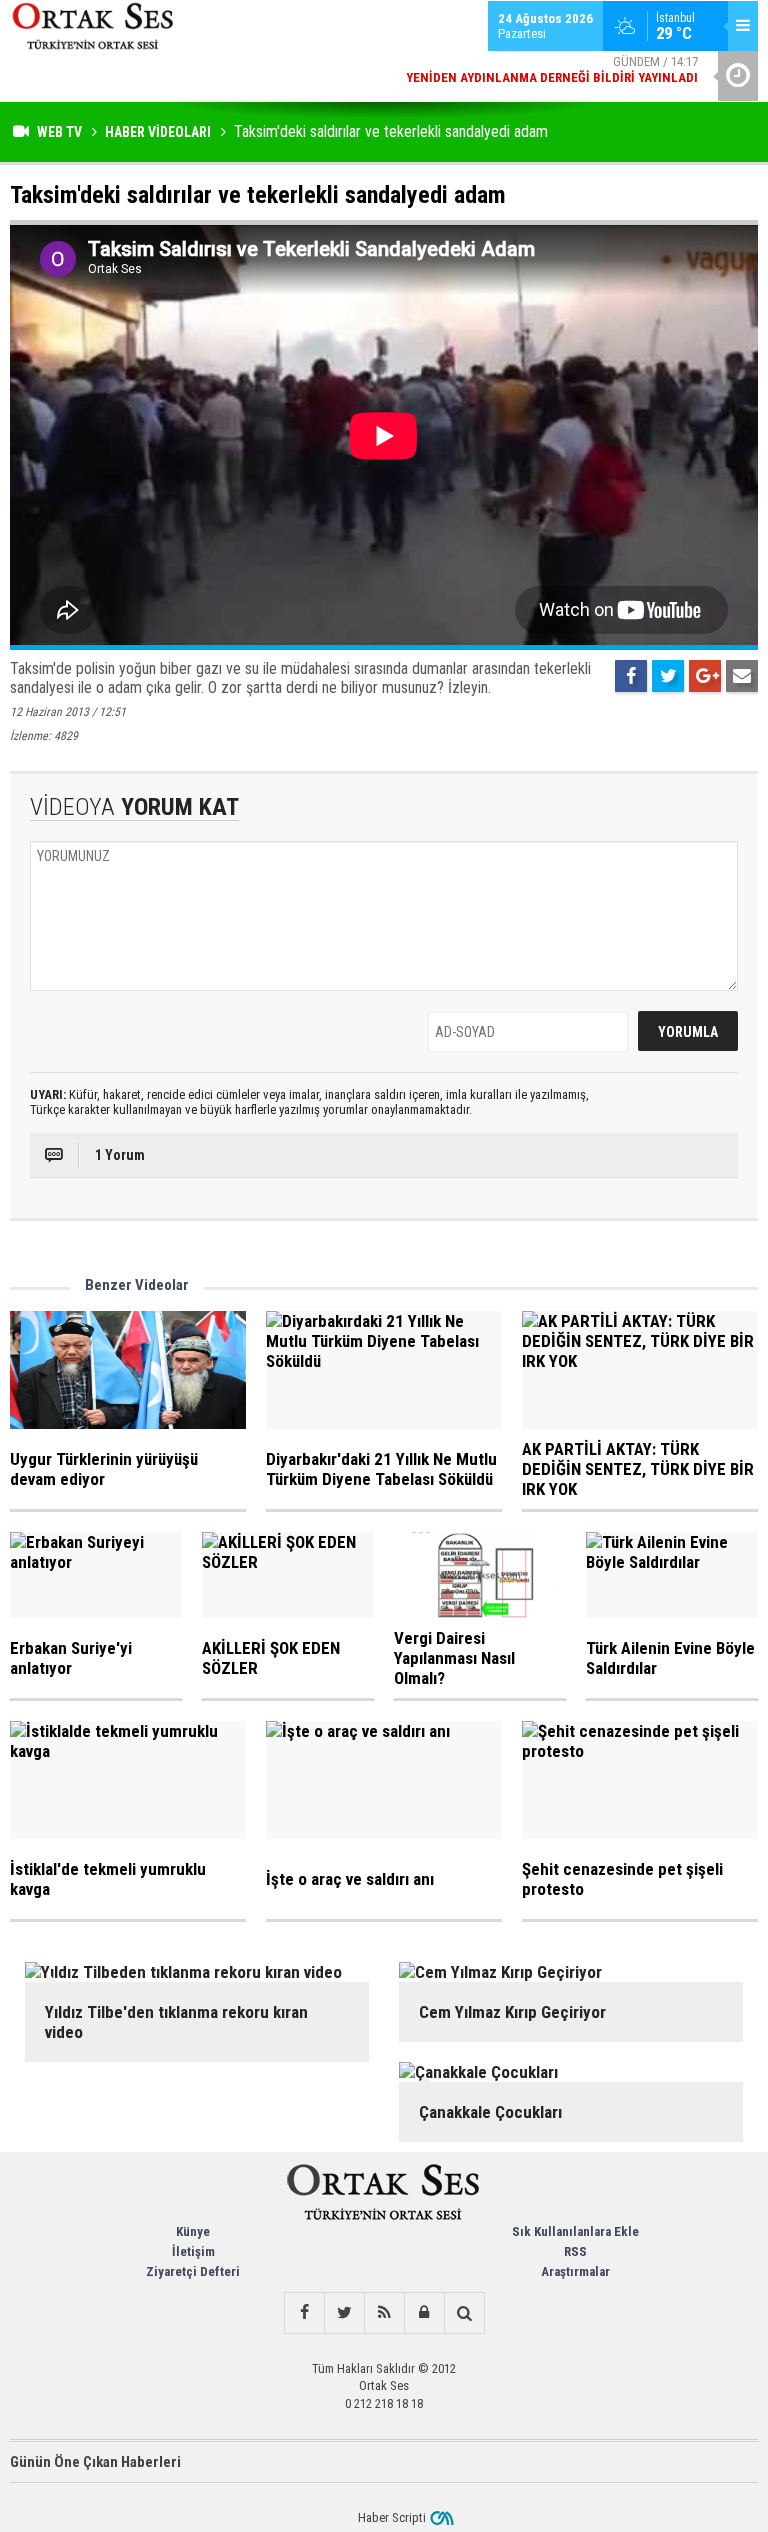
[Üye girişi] (424, 2313)
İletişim (193, 2251)
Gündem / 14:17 (552, 69)
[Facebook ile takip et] (304, 2313)
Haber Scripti (392, 2517)
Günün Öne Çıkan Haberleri (95, 2462)
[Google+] (705, 676)
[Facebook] (631, 676)
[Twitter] (668, 676)
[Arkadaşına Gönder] (742, 676)
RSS (575, 2251)
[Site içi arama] (464, 2313)
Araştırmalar (575, 2271)
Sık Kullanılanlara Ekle (575, 2231)
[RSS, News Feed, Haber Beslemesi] (384, 2313)
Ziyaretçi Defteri (193, 2271)
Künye (193, 2231)
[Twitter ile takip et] (344, 2313)
